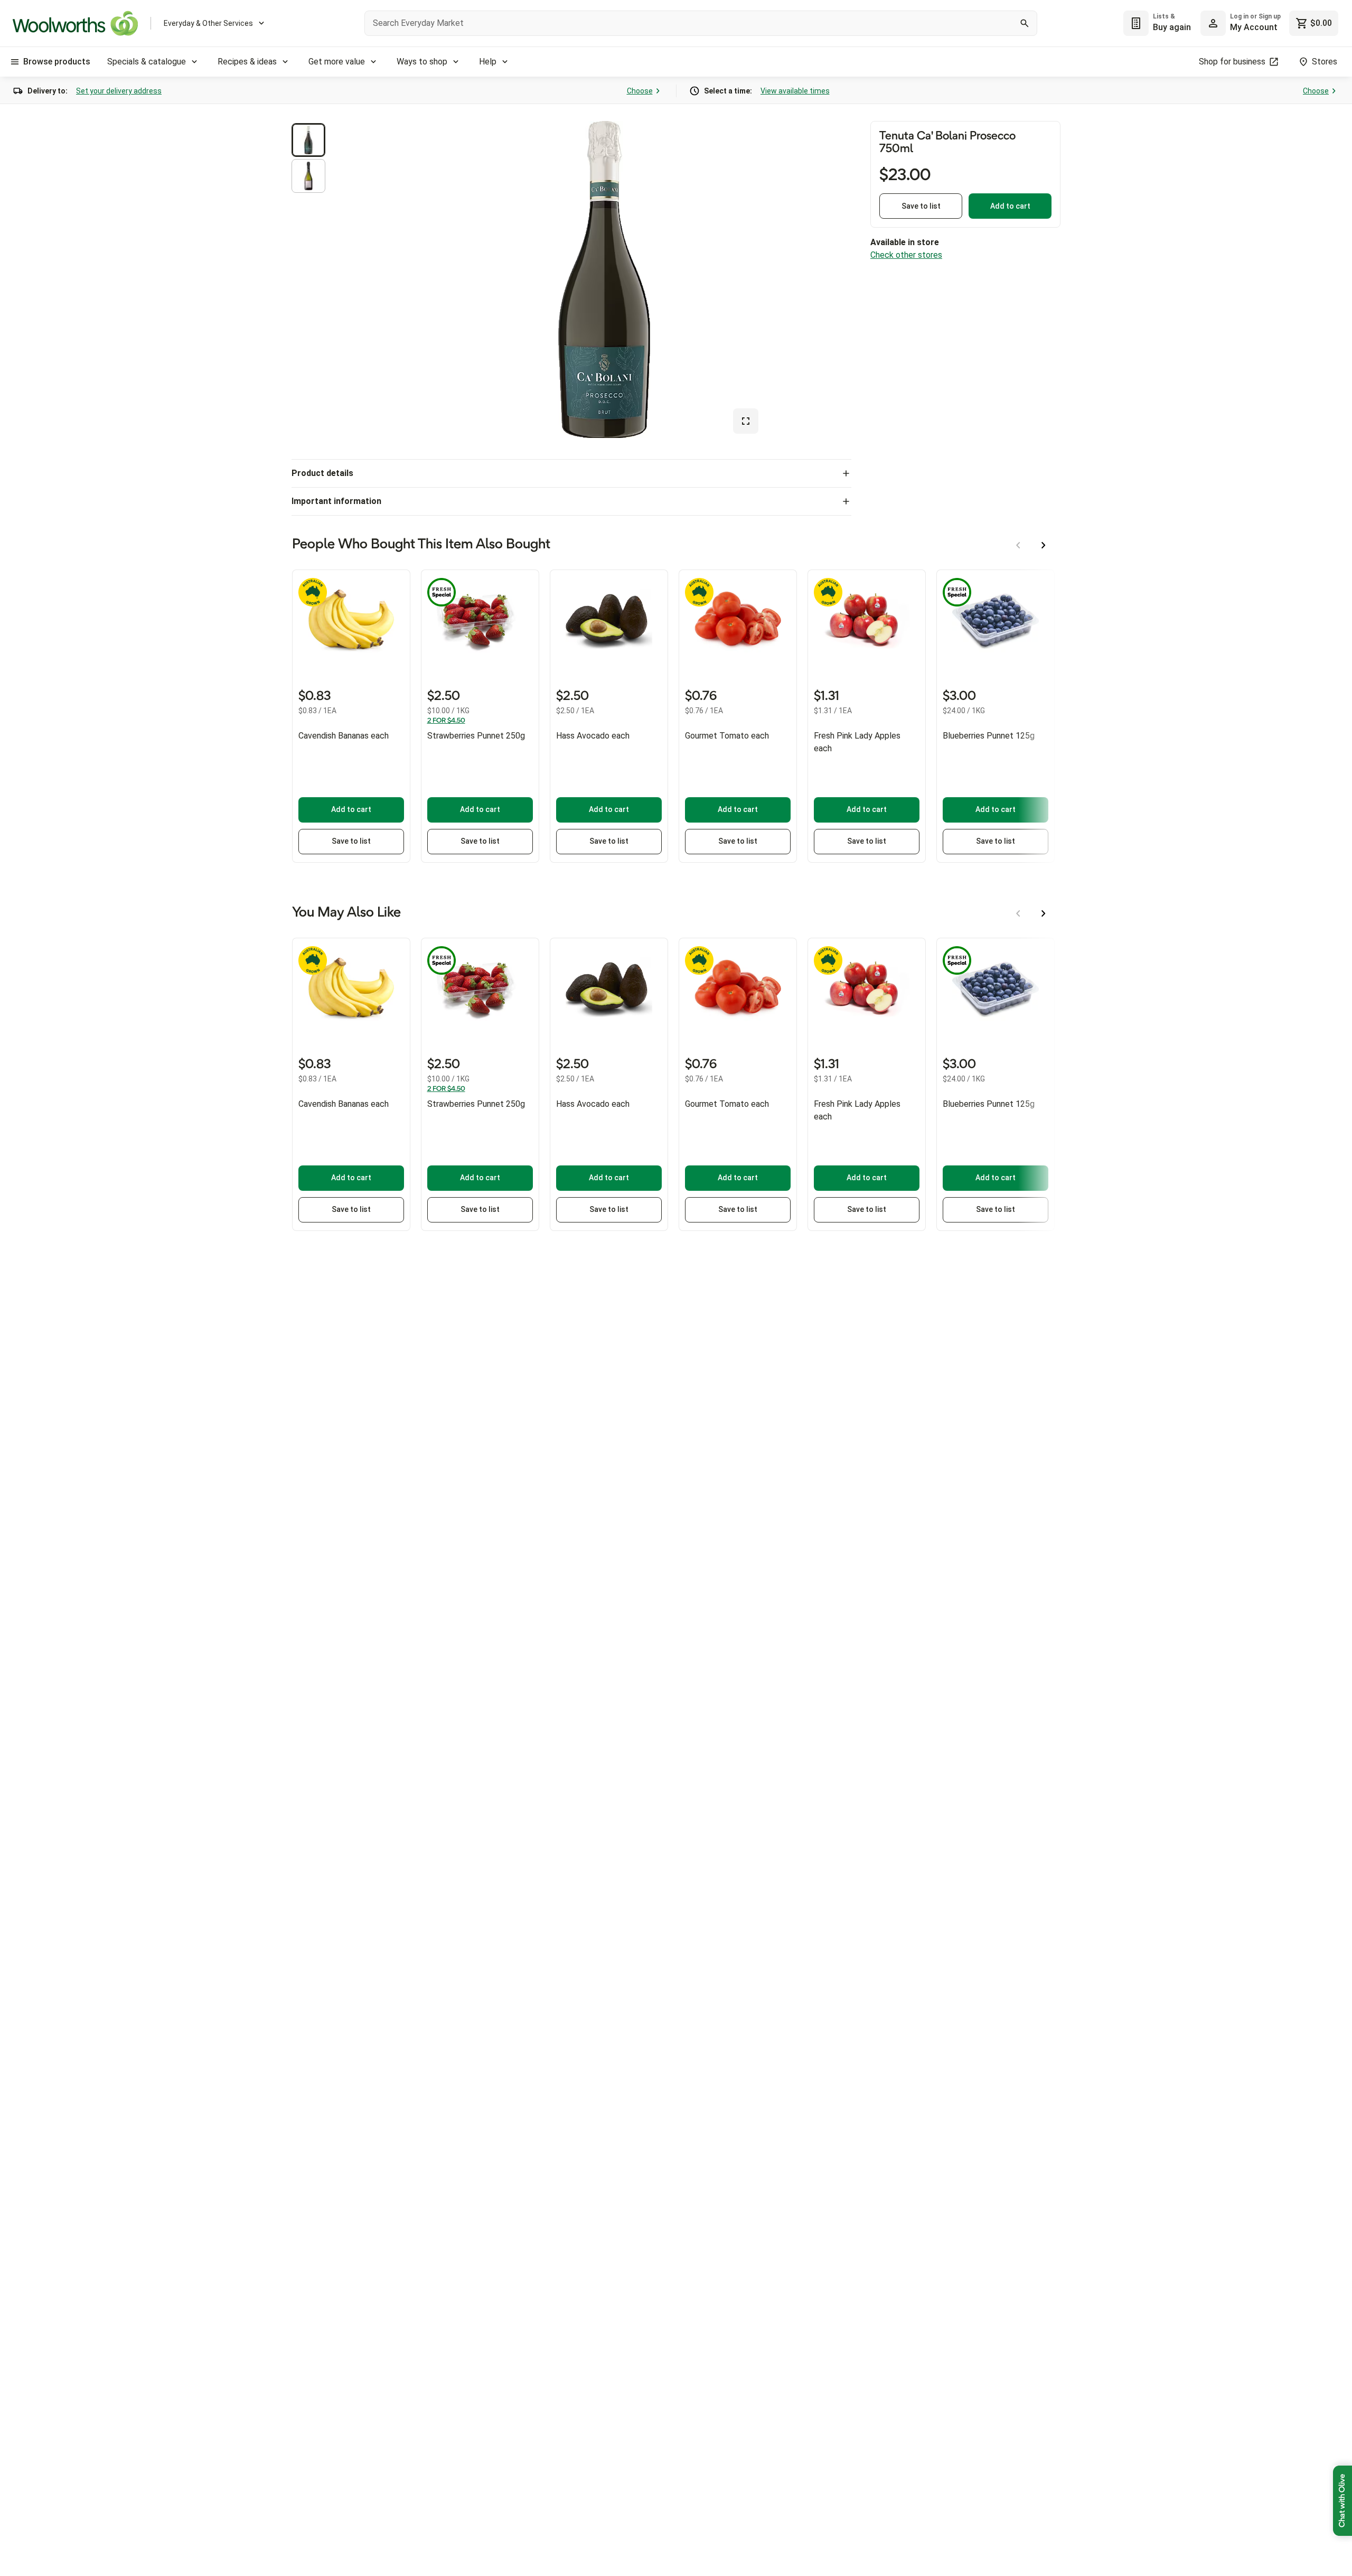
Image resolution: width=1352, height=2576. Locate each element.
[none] (1241, 23)
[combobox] (701, 23)
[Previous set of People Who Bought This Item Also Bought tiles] (1018, 545)
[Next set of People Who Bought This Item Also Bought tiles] (1044, 545)
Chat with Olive (1342, 2501)
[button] (308, 140)
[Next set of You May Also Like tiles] (1044, 913)
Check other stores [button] (906, 255)
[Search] (1025, 23)
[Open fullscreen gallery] (746, 421)
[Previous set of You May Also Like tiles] (1018, 913)
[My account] (1213, 23)
